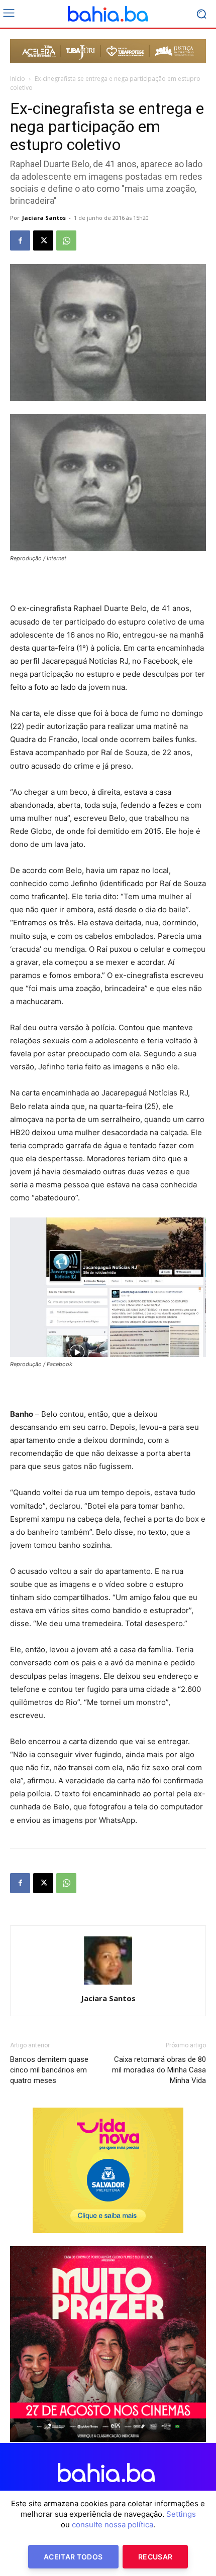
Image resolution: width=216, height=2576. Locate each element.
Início (18, 79)
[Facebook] (20, 240)
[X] (43, 240)
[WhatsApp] (66, 240)
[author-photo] (108, 1984)
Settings (181, 2514)
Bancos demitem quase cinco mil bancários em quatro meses (49, 2070)
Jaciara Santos (44, 218)
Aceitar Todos (73, 2557)
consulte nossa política (113, 2525)
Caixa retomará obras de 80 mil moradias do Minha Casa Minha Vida (159, 2070)
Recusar (155, 2557)
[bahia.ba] (108, 14)
